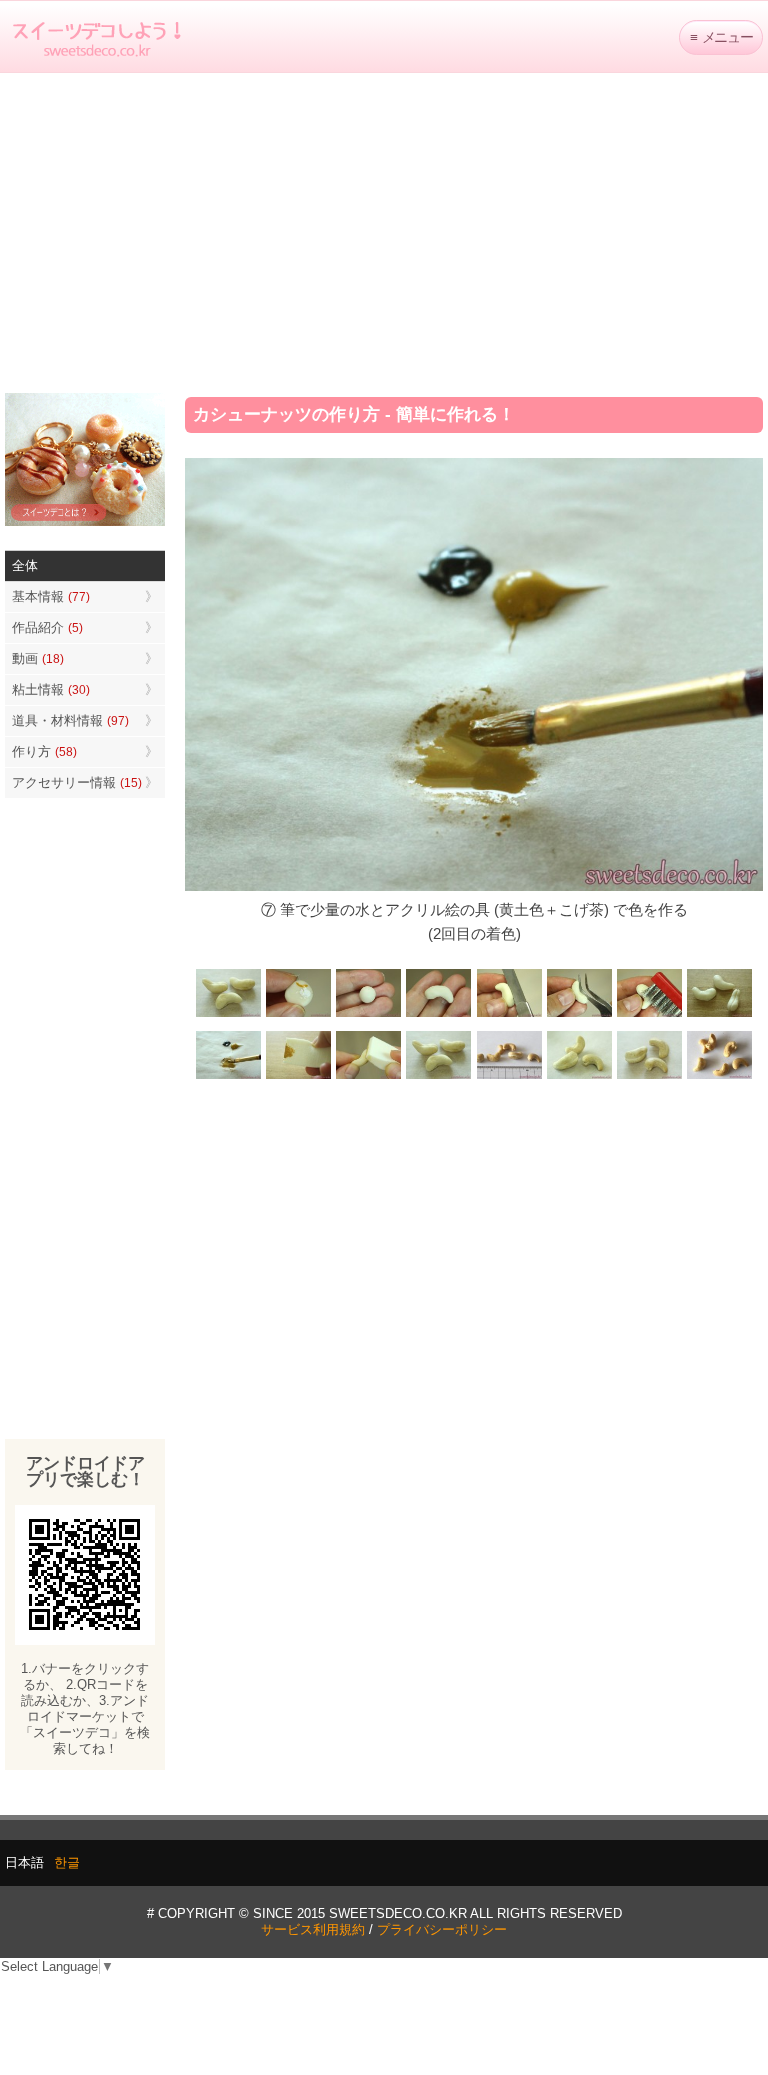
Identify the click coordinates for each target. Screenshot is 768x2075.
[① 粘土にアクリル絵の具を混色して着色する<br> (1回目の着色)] (299, 1015)
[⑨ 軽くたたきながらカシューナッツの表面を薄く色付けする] (369, 1077)
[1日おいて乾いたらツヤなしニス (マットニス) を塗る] (439, 1077)
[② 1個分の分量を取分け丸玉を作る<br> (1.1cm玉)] (369, 1015)
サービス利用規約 (313, 1929)
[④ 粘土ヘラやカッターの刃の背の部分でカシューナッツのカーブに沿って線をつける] (509, 1015)
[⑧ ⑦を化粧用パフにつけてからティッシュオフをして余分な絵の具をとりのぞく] (299, 1077)
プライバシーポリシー (442, 1929)
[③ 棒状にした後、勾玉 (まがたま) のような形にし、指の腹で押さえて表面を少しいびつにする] (439, 1015)
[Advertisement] (384, 233)
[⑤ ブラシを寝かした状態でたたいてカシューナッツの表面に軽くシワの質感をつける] (649, 1015)
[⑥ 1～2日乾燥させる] (719, 1015)
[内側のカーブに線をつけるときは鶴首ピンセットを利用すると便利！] (579, 1015)
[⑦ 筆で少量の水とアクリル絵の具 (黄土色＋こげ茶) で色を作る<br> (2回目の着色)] (229, 1077)
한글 (67, 1862)
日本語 (24, 1862)
